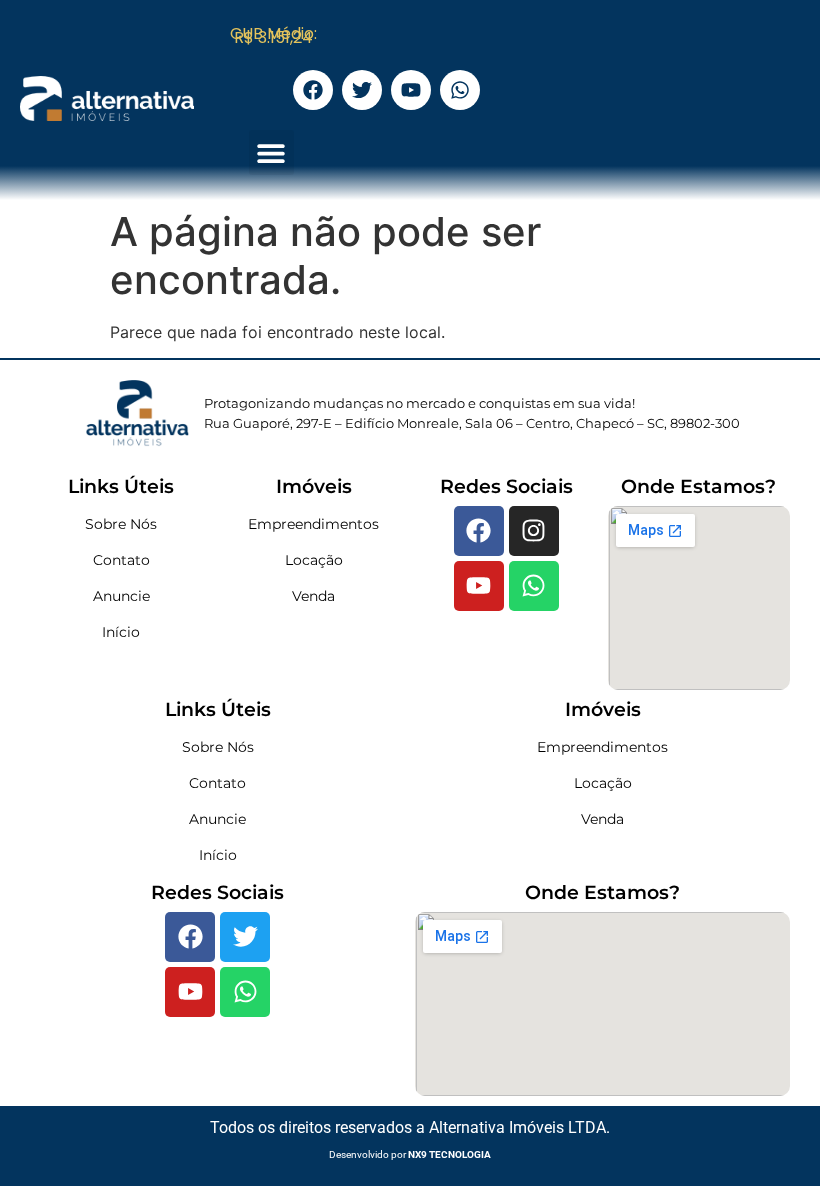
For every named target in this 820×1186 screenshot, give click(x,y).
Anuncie (121, 596)
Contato (121, 560)
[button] (271, 152)
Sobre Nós (121, 524)
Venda (313, 596)
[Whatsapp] (534, 586)
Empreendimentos (313, 524)
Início (121, 632)
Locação (314, 560)
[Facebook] (479, 531)
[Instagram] (534, 531)
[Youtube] (479, 586)
